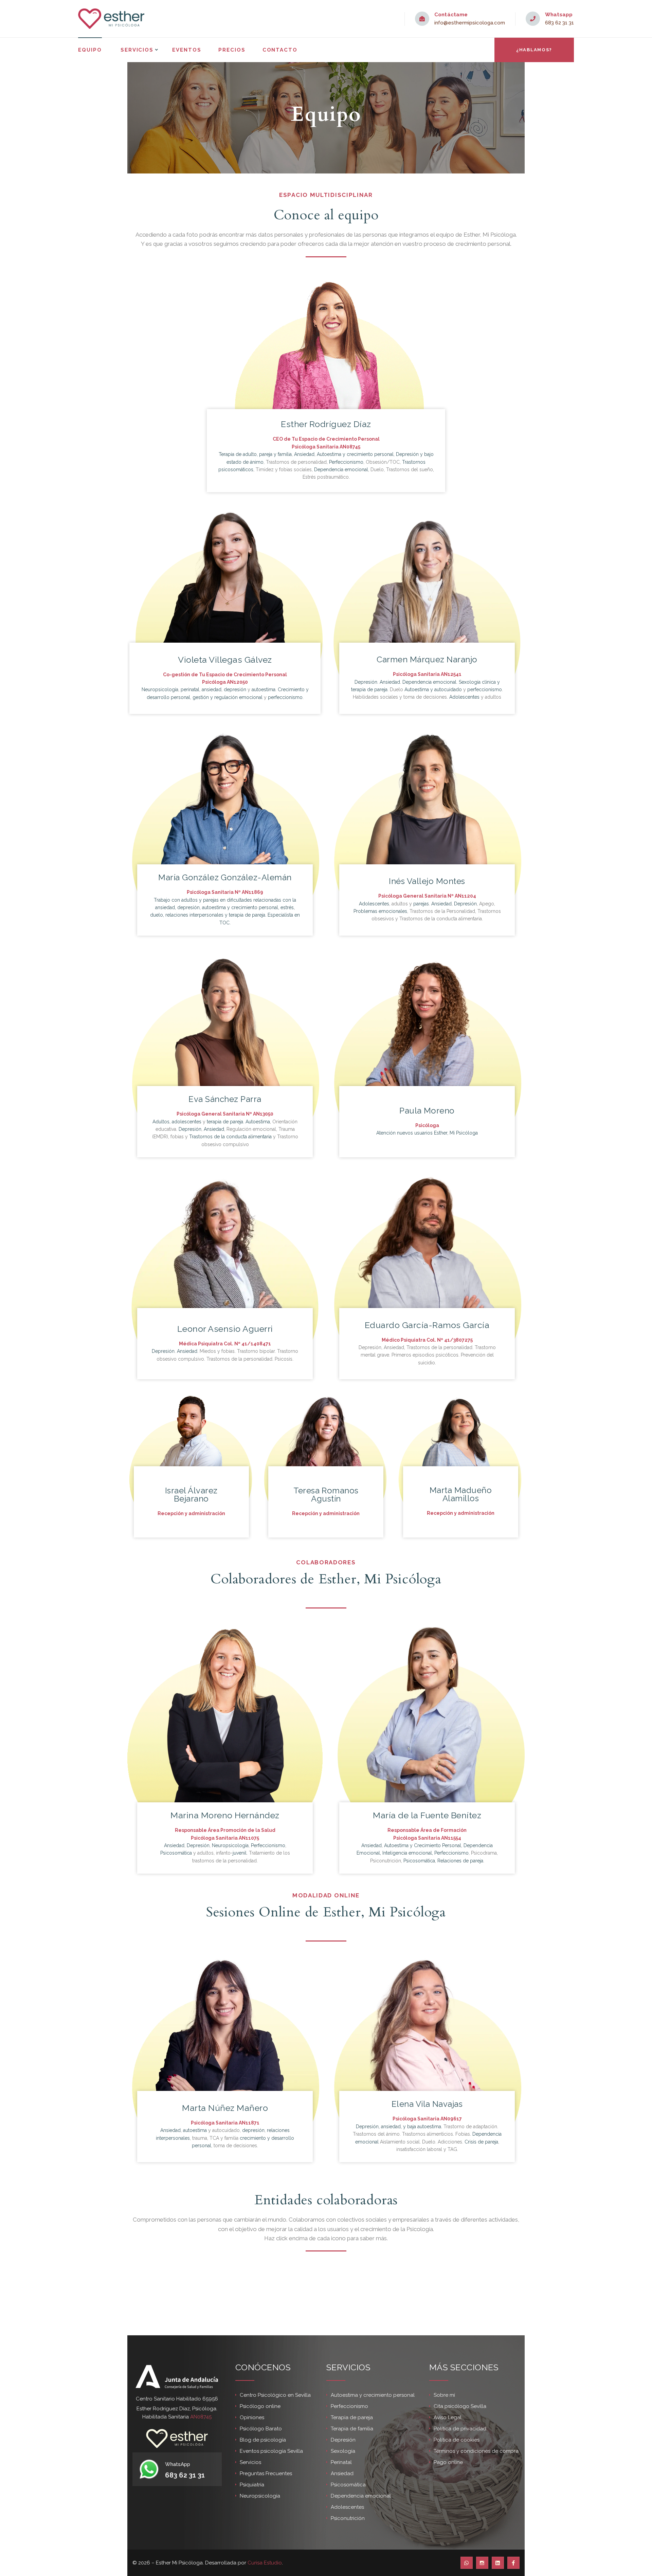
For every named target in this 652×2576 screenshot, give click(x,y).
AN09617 (451, 2119)
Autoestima (258, 1122)
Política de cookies (457, 2440)
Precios (232, 50)
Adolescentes (464, 697)
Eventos (187, 50)
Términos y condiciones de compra (476, 2451)
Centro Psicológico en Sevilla (275, 2395)
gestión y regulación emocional (228, 697)
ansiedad (212, 689)
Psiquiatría (252, 2485)
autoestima (264, 689)
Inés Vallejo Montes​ (427, 881)
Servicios (137, 50)
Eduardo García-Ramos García (427, 1325)
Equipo (90, 50)
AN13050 (263, 1114)
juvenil (240, 1853)
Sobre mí (444, 2395)
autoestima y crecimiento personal (240, 907)
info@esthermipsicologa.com (470, 23)
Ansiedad (304, 454)
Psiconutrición (348, 2518)
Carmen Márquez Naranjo (427, 659)
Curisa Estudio (265, 2563)
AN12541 (451, 674)
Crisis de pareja (481, 2142)
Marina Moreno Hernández (225, 1815)
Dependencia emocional (341, 470)
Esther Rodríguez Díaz (326, 424)
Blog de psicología (263, 2440)
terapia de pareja (247, 915)
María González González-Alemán (225, 877)
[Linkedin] (498, 2563)
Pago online (448, 2462)
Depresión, (368, 2127)
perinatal (190, 689)
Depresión (366, 682)
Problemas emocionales (380, 911)
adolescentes (187, 1122)
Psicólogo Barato (261, 2429)
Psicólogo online (260, 2406)
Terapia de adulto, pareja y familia (255, 454)
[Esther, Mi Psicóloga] (111, 19)
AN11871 (249, 2123)
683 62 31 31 (559, 23)
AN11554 (451, 1838)
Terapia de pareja (352, 2417)
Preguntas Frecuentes (266, 2473)
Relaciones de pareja (460, 1861)
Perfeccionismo (346, 462)
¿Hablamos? (534, 50)
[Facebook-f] (513, 2563)
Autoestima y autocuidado (433, 689)
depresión (235, 689)
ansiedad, (391, 2127)
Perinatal (341, 2462)
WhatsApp (178, 2464)
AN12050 (237, 682)
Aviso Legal (448, 2417)
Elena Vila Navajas (427, 2104)
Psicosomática (176, 1853)
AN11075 (249, 1838)
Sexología (343, 2451)
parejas (421, 904)
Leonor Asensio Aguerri (225, 1329)
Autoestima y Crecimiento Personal (423, 1845)
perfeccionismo (285, 697)
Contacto (280, 50)
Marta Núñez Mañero (225, 2108)
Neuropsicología (160, 689)
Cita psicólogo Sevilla (460, 2406)
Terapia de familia (352, 2429)
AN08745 (350, 447)
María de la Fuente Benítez (427, 1815)
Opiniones (252, 2417)
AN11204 (465, 896)
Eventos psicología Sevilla (271, 2451)
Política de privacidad (460, 2429)
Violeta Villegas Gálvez (225, 660)
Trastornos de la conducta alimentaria (230, 1137)
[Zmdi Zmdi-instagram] (482, 2563)
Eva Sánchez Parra (225, 1099)
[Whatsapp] (467, 2563)
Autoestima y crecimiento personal (355, 454)
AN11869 (252, 892)
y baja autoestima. (423, 2127)
